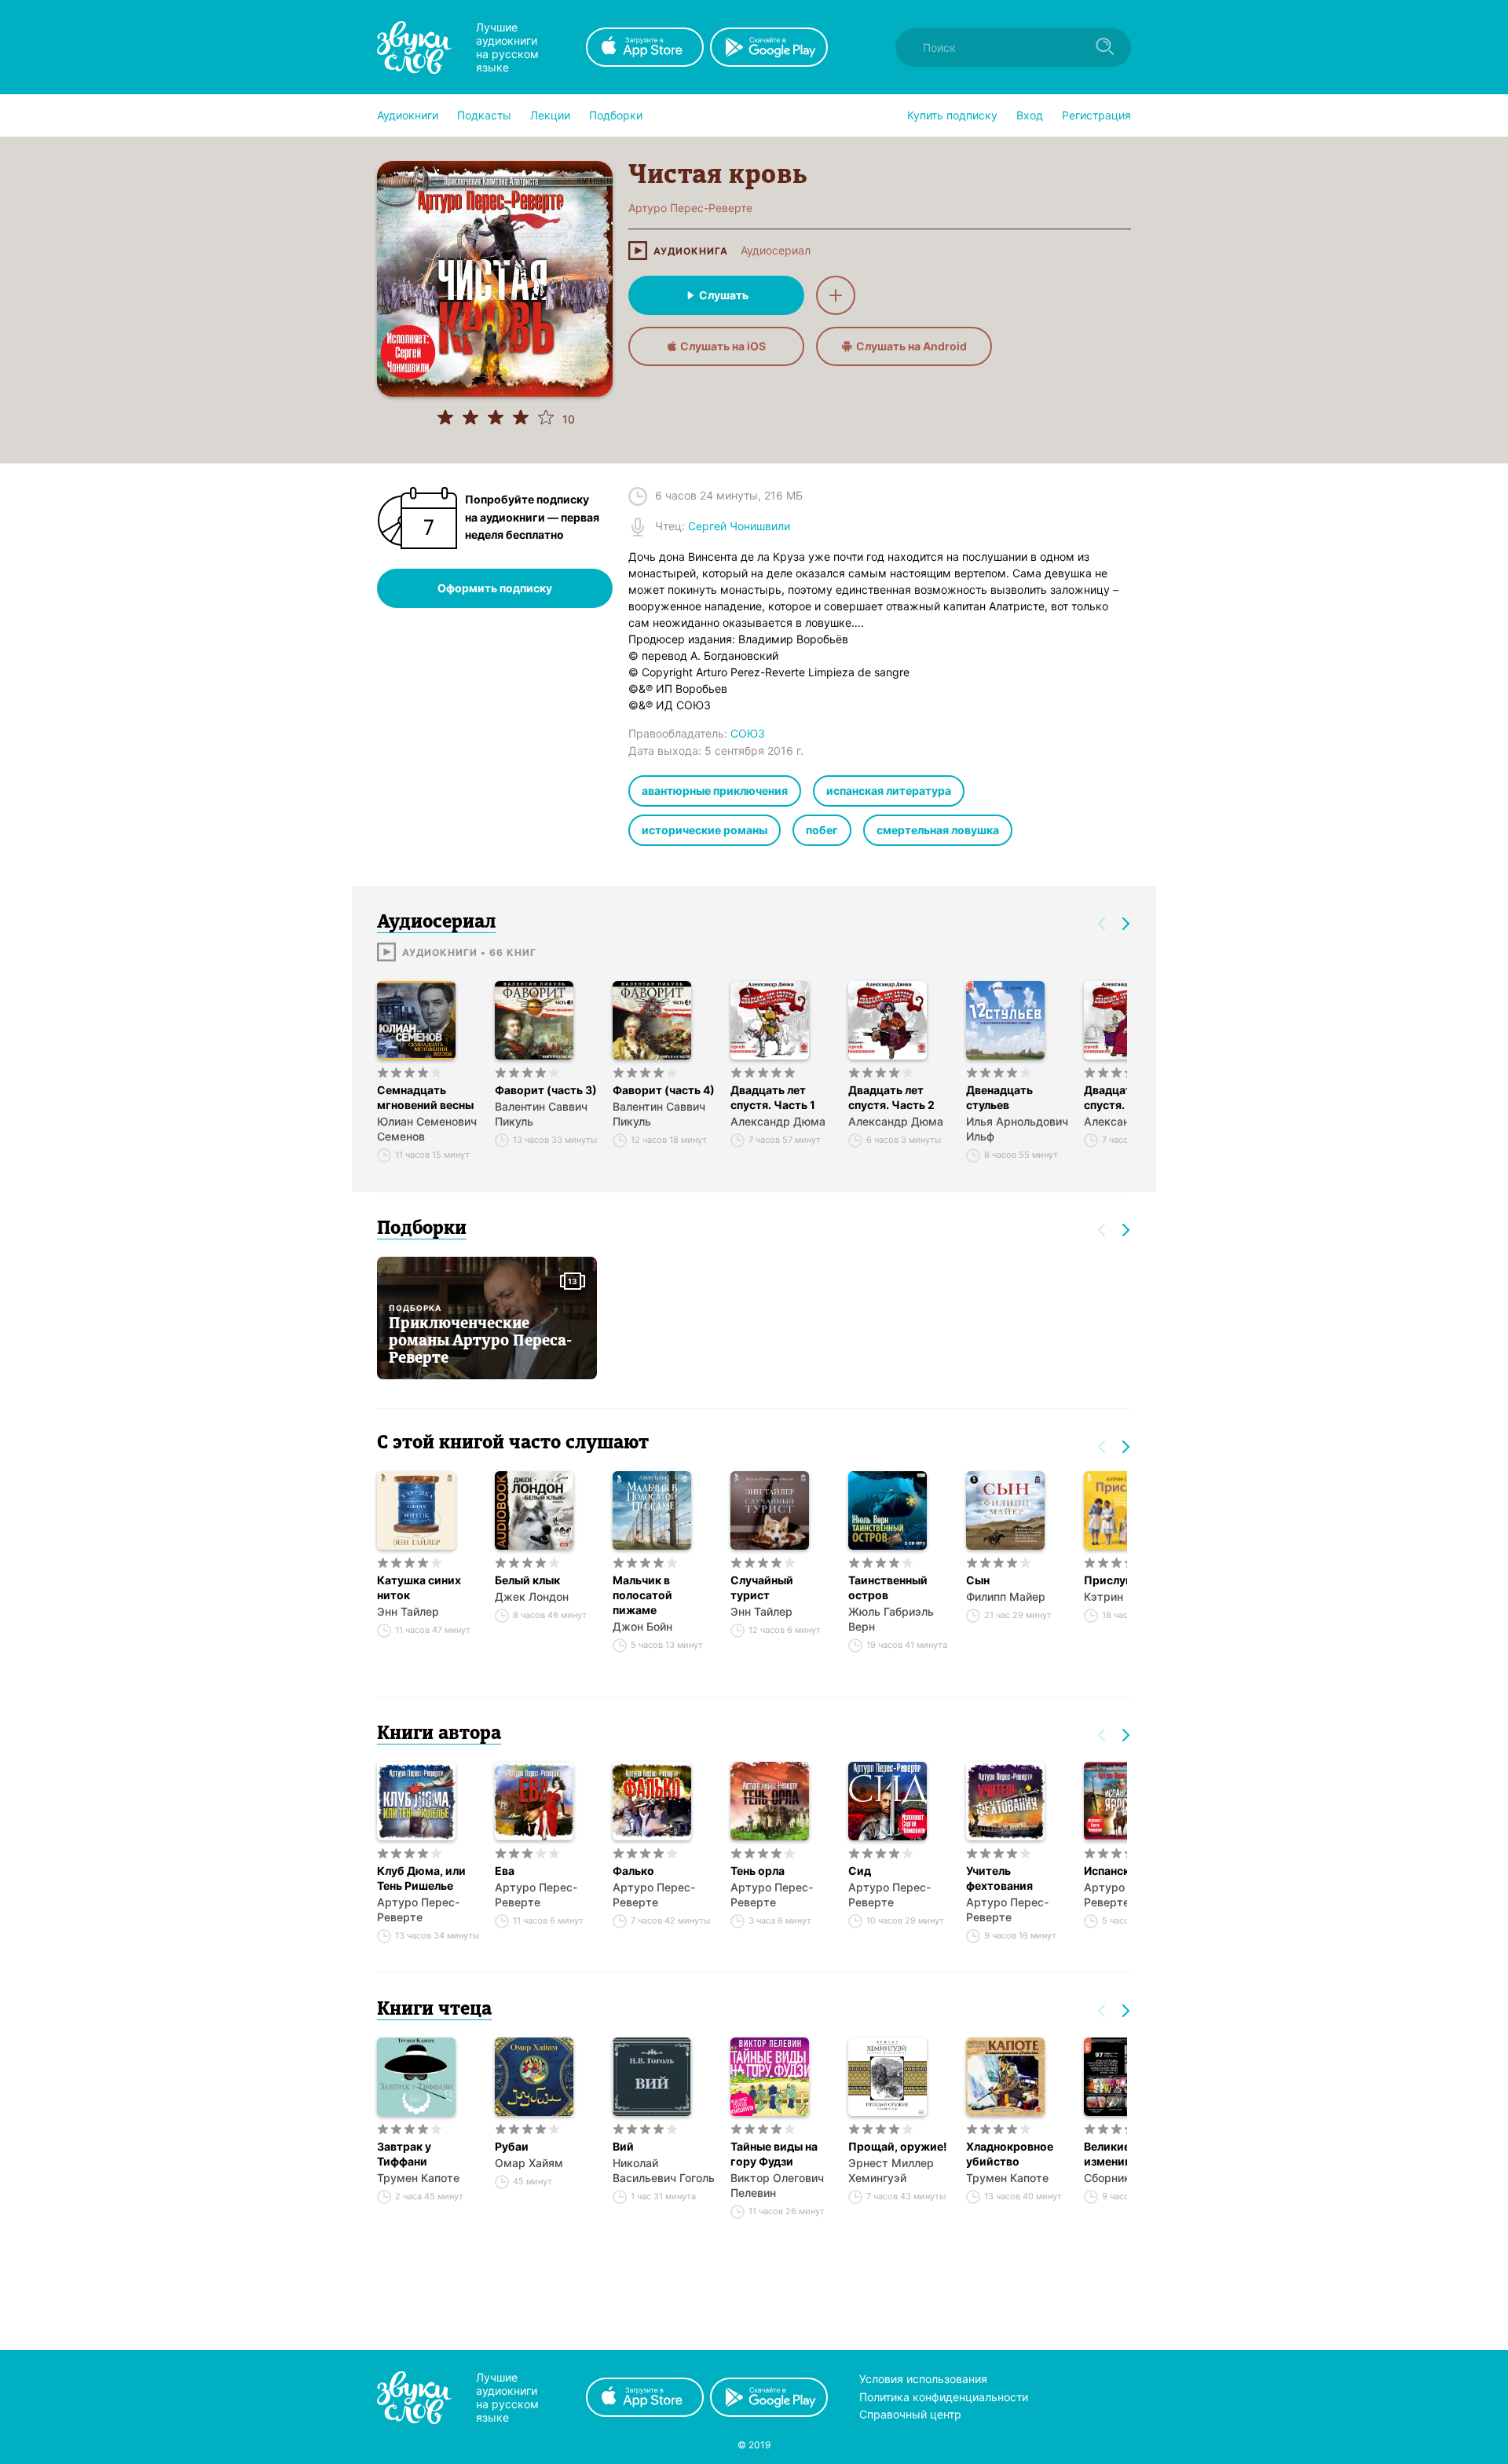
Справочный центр (910, 2414)
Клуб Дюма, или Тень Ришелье (421, 1878)
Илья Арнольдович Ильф (1017, 1129)
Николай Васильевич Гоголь (664, 2170)
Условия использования (923, 2379)
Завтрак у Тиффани (404, 2154)
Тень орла (758, 1871)
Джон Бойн (642, 1626)
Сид (860, 1871)
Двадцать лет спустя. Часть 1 (773, 1097)
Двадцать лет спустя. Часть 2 (891, 1097)
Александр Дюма (778, 1121)
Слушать (724, 295)
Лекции (550, 115)
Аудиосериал (776, 251)
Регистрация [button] (1096, 115)
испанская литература (889, 791)
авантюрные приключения (715, 791)
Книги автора (439, 1734)
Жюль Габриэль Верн (891, 1619)
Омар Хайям (529, 2163)
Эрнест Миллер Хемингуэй (891, 2170)
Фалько (633, 1871)
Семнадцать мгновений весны (425, 1097)
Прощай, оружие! (898, 2146)
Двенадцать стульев (999, 1097)
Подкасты (484, 115)
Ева (505, 1871)
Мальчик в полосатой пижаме (642, 1595)
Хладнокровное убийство (1010, 2154)
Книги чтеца (434, 2010)
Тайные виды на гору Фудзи (774, 2154)
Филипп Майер (1006, 1596)
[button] (408, 115)
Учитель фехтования (999, 1878)
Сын (978, 1580)
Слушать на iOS (723, 346)
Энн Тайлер (408, 1611)
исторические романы (705, 830)
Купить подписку (952, 115)
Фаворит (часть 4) (664, 1090)
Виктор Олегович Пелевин (777, 2185)
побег (822, 830)
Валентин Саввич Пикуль (541, 1114)
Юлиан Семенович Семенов (427, 1129)
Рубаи (512, 2146)
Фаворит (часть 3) (546, 1090)
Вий (623, 2146)
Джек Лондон (532, 1596)
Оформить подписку (495, 588)
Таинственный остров (888, 1587)
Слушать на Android (911, 346)
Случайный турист (762, 1587)
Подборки (616, 115)
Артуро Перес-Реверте (418, 1909)
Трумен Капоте (418, 2178)
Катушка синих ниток (419, 1587)
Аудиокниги (408, 115)
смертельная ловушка (938, 830)
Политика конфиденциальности (944, 2397)
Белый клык (527, 1580)
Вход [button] (1030, 115)
